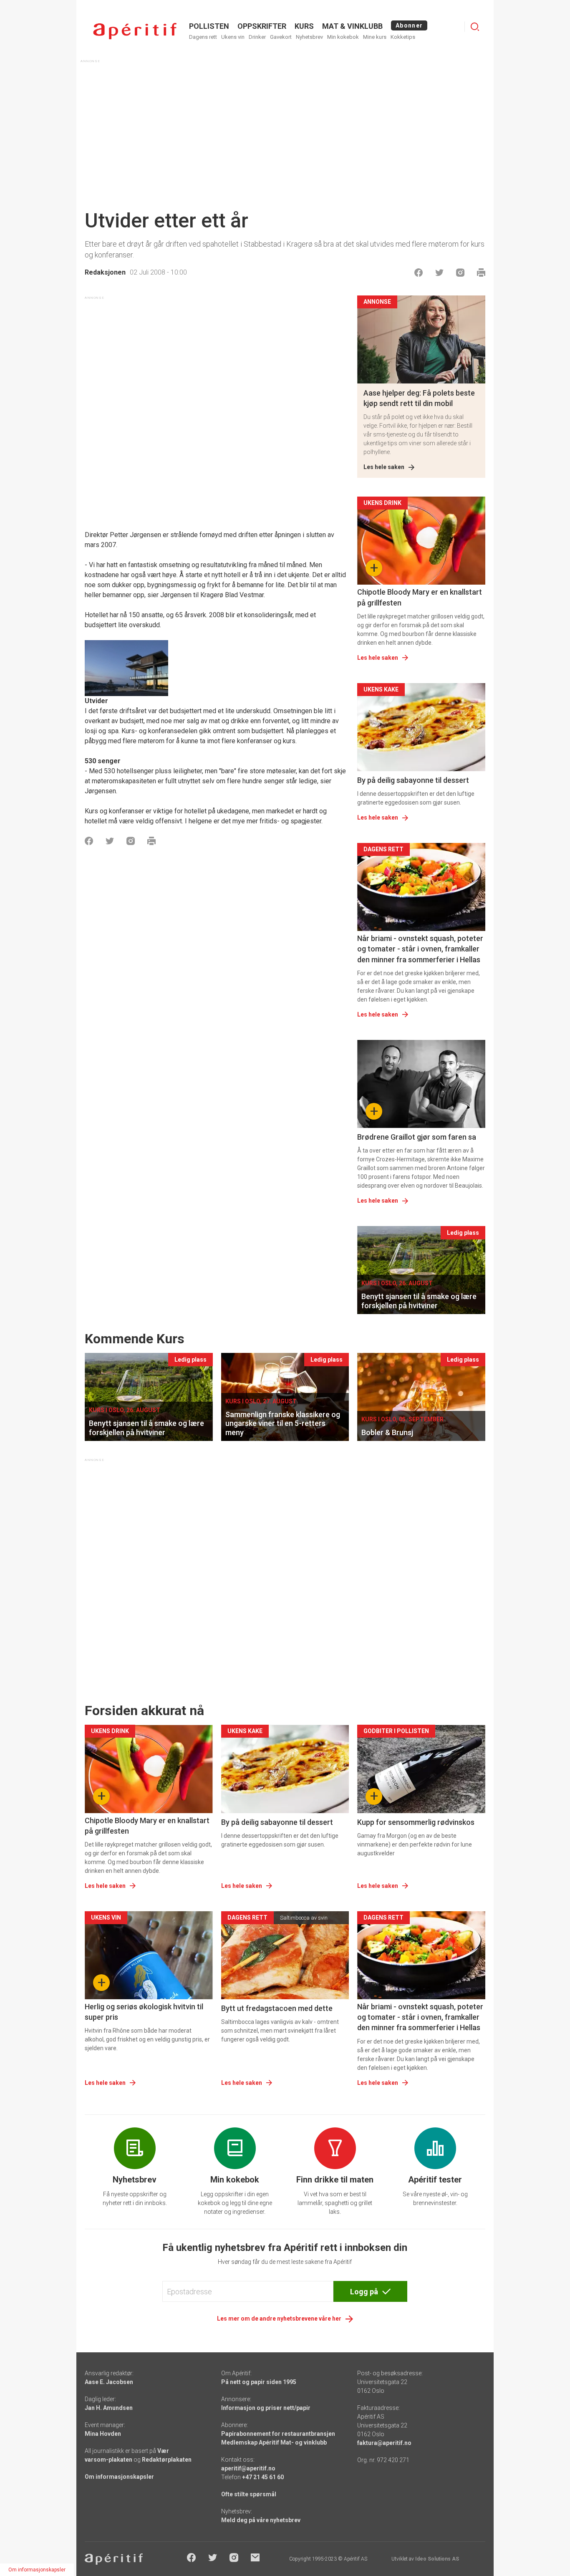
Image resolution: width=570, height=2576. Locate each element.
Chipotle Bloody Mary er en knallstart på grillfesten (420, 597)
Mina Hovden (103, 2434)
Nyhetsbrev (309, 37)
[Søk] (475, 27)
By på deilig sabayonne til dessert (413, 780)
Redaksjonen (105, 272)
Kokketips (403, 37)
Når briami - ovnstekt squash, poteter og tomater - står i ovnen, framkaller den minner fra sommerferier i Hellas (420, 949)
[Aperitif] (135, 31)
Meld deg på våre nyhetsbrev (261, 2520)
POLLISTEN (209, 26)
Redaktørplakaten (167, 2460)
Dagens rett (203, 37)
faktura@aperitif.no (384, 2443)
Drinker (257, 37)
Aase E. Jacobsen (109, 2382)
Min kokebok (343, 37)
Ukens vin (233, 37)
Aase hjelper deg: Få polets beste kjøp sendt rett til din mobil (419, 398)
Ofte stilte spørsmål (249, 2494)
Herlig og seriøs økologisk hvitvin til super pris (144, 2012)
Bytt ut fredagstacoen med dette (277, 2008)
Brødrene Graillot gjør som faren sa (417, 1137)
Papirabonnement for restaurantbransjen (278, 2434)
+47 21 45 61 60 (263, 2477)
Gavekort (281, 37)
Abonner (409, 25)
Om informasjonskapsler (119, 2477)
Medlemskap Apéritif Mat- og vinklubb (274, 2442)
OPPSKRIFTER (262, 26)
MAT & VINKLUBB (352, 26)
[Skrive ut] (481, 272)
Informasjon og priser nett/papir (266, 2408)
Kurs (304, 26)
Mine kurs (375, 37)
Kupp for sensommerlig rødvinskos (416, 1822)
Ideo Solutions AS (437, 2559)
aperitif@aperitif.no (248, 2468)
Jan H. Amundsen (109, 2408)
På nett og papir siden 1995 (259, 2382)
